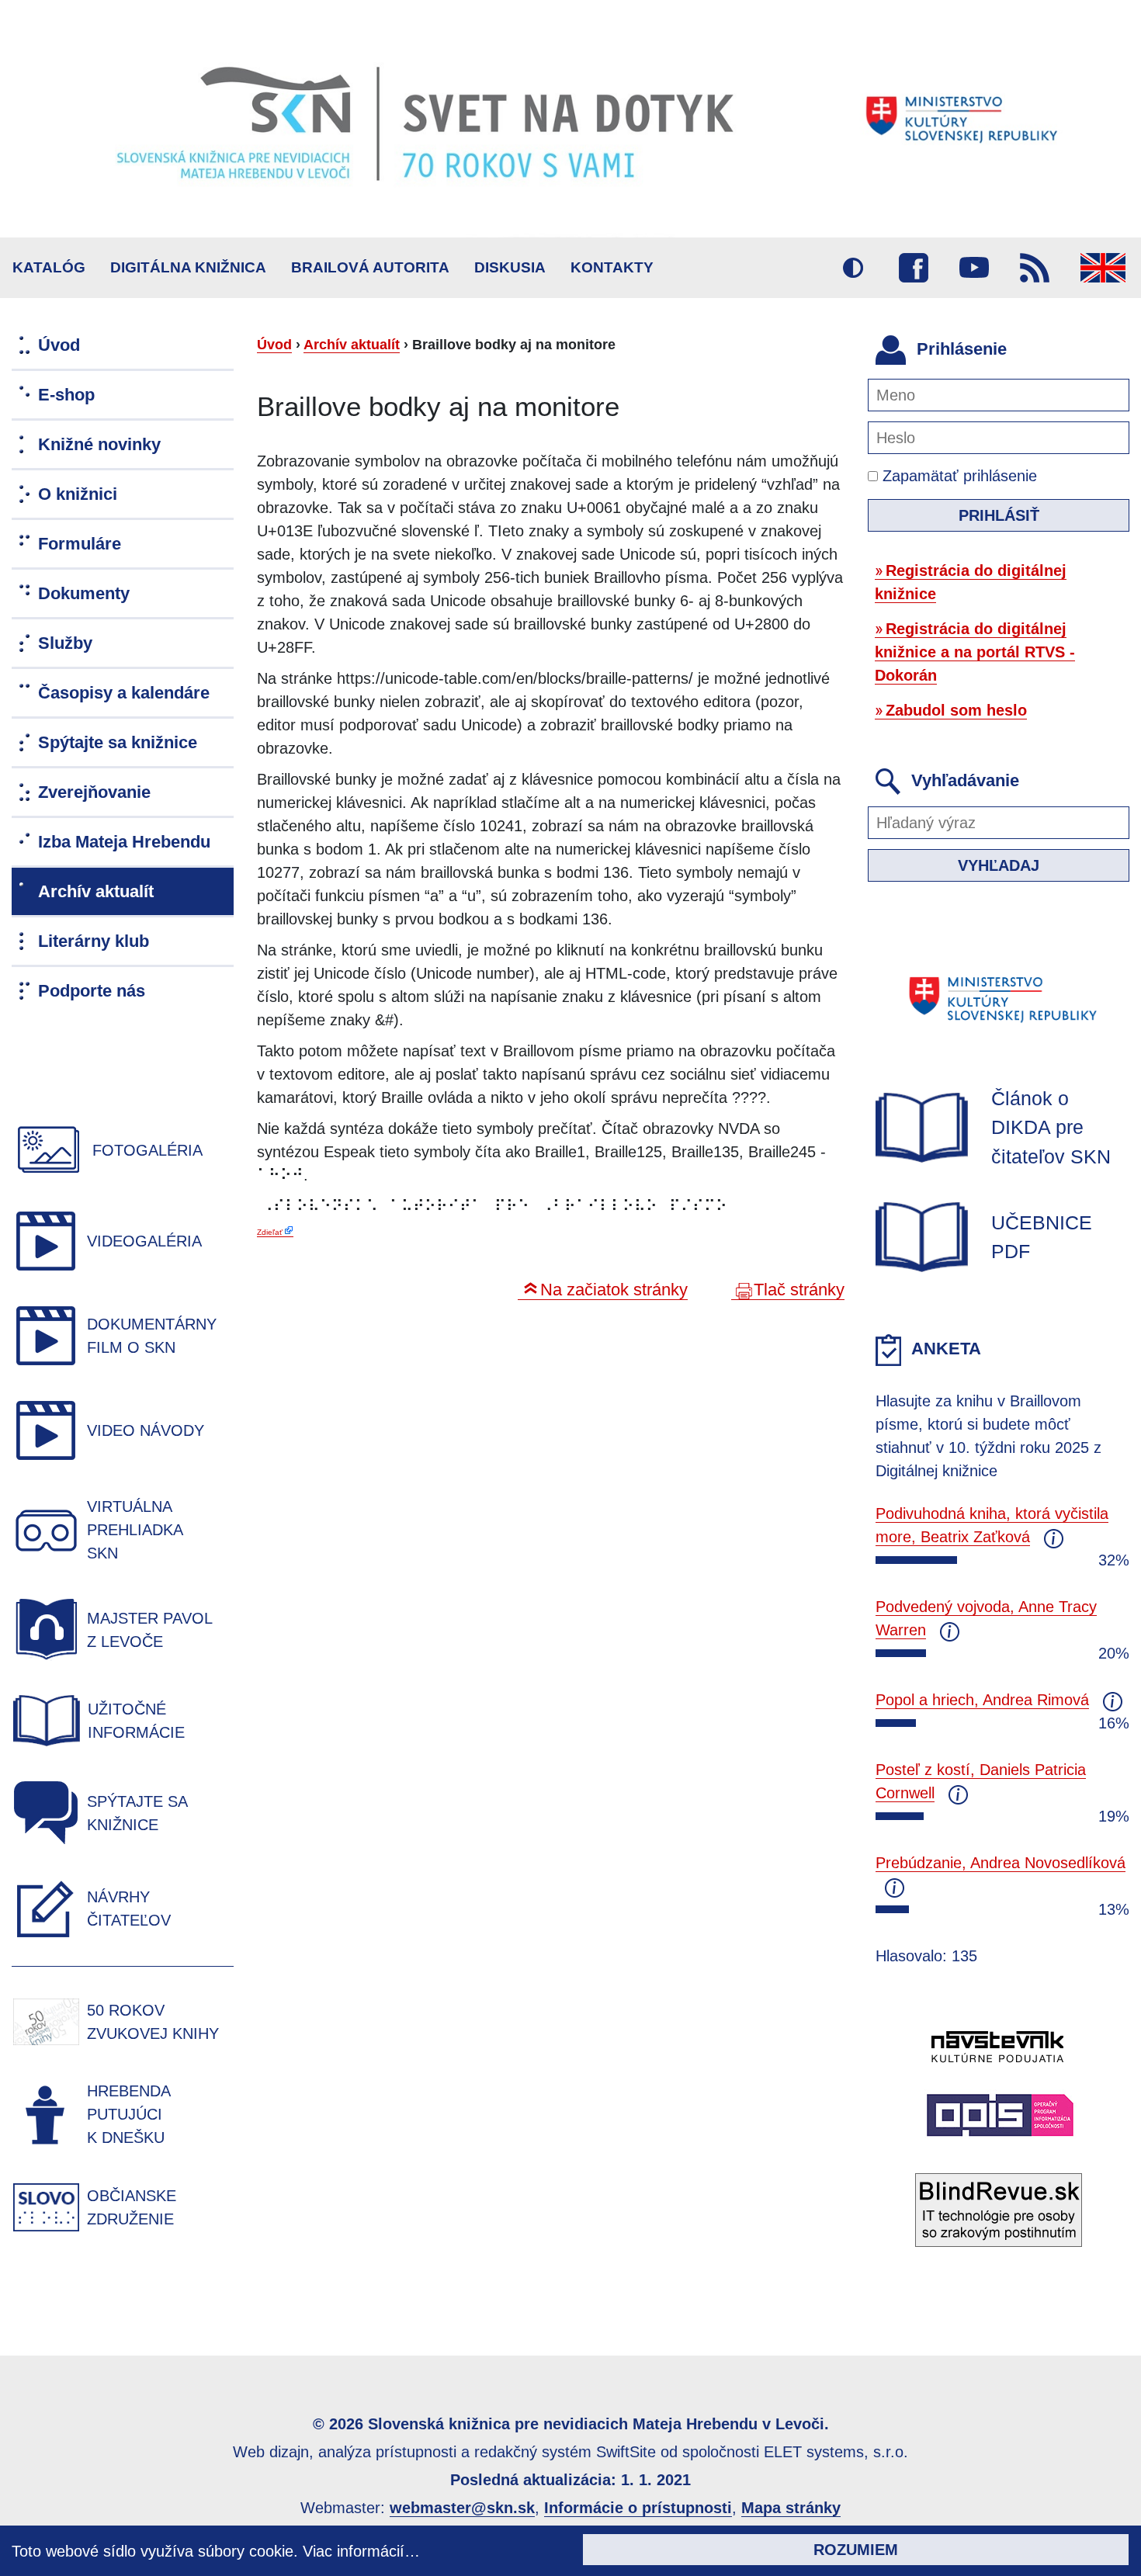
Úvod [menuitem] (59, 345)
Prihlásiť (999, 515)
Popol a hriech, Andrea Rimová (982, 1700)
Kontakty (612, 267)
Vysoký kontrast (853, 268)
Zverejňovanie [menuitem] (94, 792)
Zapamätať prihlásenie (957, 476)
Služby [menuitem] (65, 643)
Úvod (274, 345)
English (1103, 268)
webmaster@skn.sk (462, 2508)
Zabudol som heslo (956, 710)
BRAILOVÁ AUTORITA (370, 267)
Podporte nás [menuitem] (92, 991)
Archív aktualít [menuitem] (96, 891)
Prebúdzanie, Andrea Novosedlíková (1001, 1863)
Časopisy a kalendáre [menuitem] (124, 693)
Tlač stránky (799, 1290)
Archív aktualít (352, 345)
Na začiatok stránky (614, 1290)
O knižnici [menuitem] (78, 494)
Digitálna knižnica (188, 267)
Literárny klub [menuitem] (94, 941)
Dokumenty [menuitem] (84, 593)
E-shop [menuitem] (66, 395)
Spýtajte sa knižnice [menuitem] (118, 742)
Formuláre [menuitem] (80, 544)
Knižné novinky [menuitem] (99, 444)
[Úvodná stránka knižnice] (570, 119)
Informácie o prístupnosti (638, 2508)
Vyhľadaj (999, 865)
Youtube (974, 268)
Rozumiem (856, 2550)
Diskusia (510, 267)
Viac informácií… (361, 2551)
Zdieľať (270, 1232)
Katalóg (49, 267)
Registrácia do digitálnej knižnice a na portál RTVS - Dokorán (975, 652)
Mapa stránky (791, 2508)
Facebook (914, 268)
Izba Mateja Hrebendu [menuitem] (124, 842)
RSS (1035, 268)
